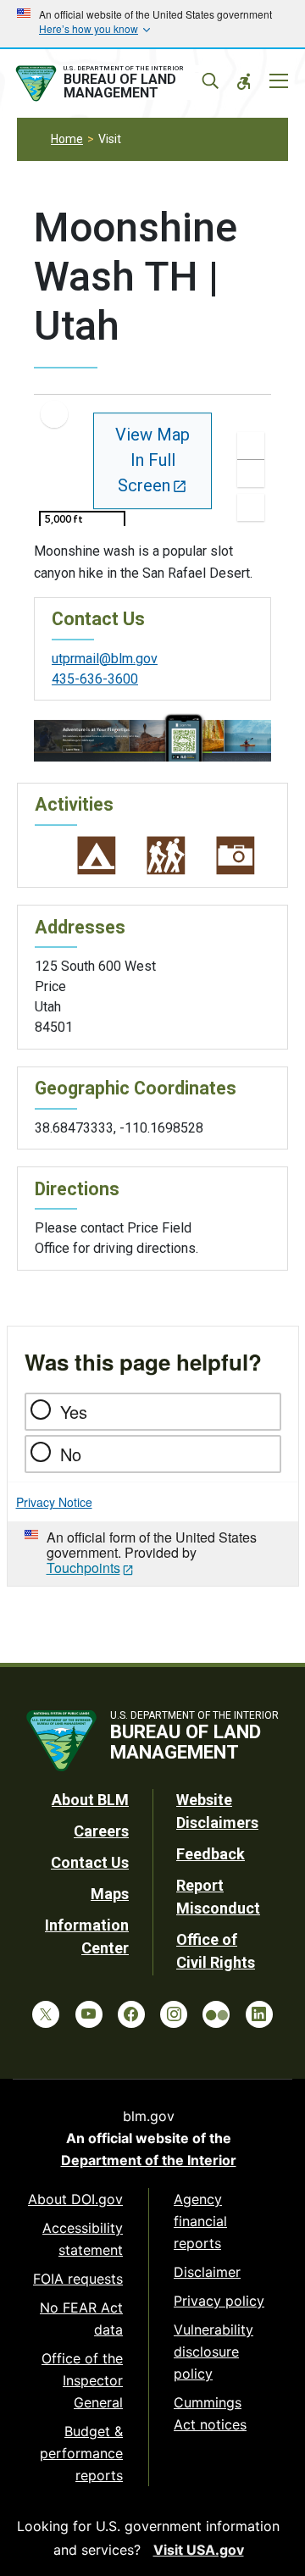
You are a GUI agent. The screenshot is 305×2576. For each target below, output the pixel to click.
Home (67, 139)
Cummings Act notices (210, 2413)
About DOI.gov (75, 2199)
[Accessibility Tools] (244, 81)
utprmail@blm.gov (105, 659)
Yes (74, 1412)
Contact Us (90, 1862)
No (71, 1454)
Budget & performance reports (81, 2453)
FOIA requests (78, 2279)
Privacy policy (219, 2301)
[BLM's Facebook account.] (131, 2014)
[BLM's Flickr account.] (216, 2014)
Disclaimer (207, 2272)
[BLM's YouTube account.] (89, 2014)
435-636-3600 (95, 679)
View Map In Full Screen (152, 460)
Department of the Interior (149, 2160)
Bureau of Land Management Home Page (116, 84)
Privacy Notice (54, 1502)
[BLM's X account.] (46, 2014)
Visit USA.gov (199, 2550)
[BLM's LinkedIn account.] (259, 2014)
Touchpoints (83, 1568)
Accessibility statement (83, 2239)
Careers (101, 1831)
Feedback (211, 1854)
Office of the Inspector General (82, 2380)
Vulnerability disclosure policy (213, 2352)
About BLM (90, 1800)
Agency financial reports (200, 2221)
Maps (110, 1894)
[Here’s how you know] (152, 24)
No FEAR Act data (81, 2318)
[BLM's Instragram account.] (174, 2014)
